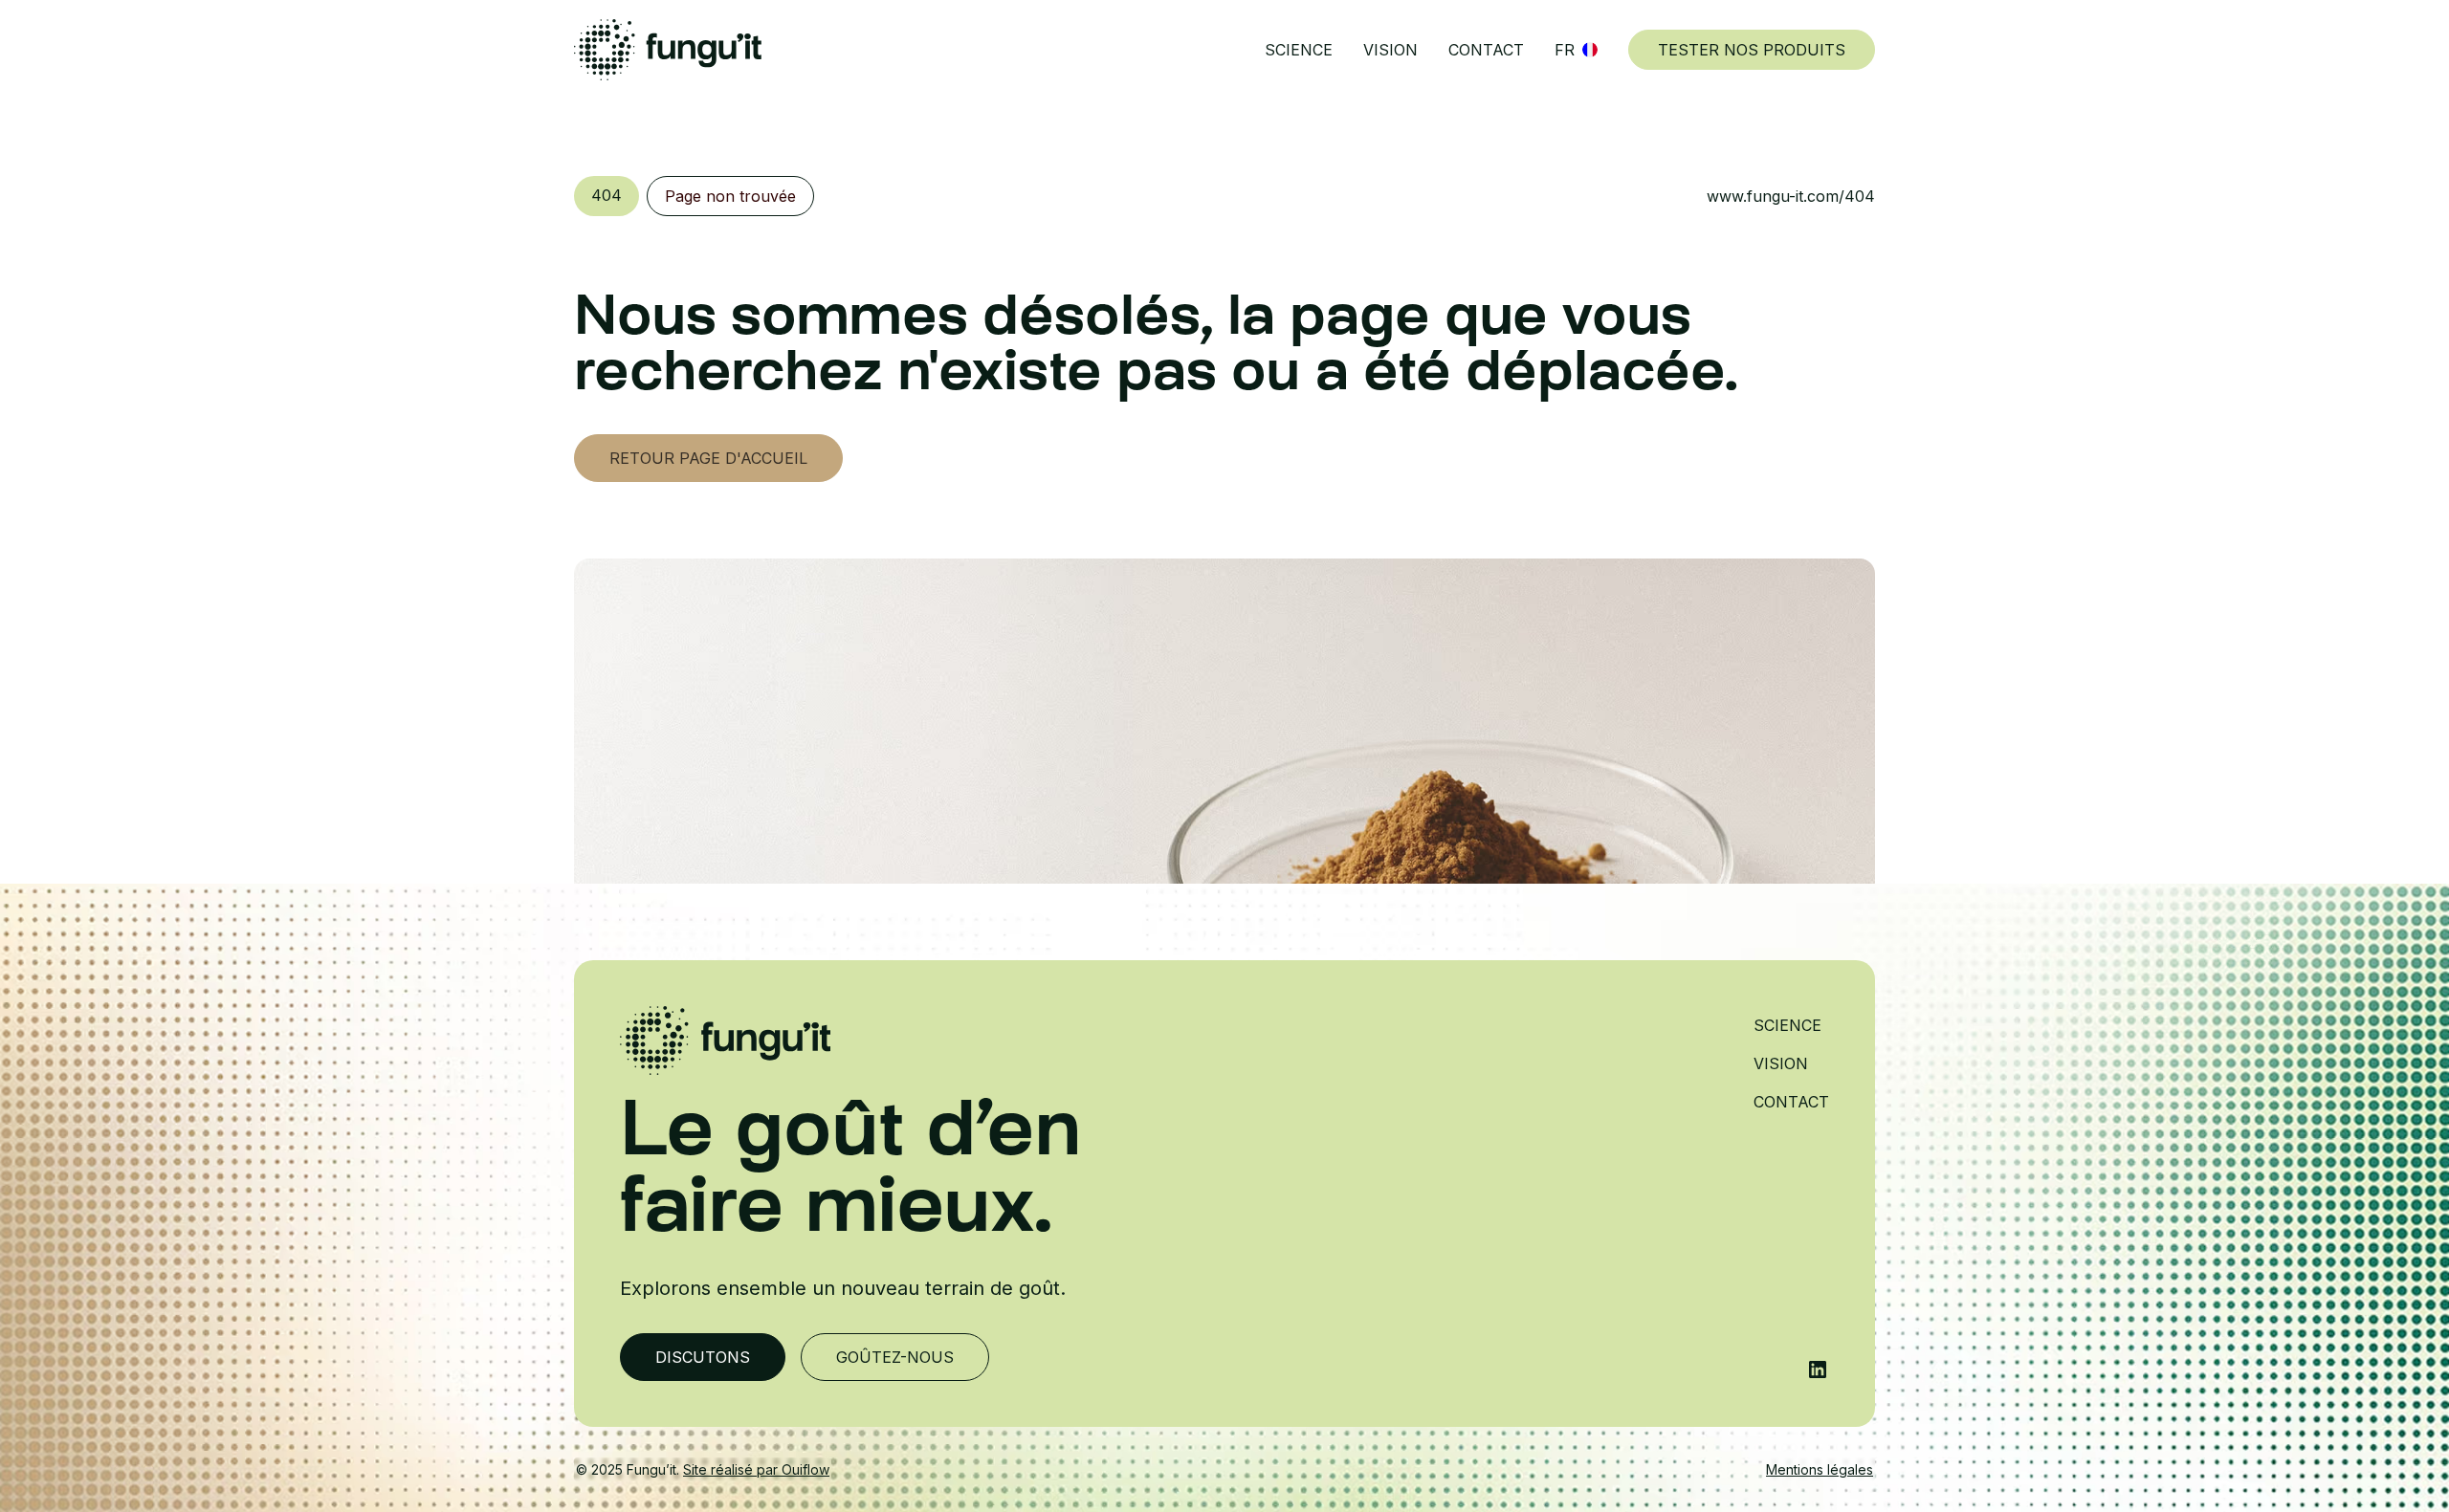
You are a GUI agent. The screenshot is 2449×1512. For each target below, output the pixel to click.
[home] (668, 50)
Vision (1390, 50)
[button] (1576, 50)
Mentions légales (1820, 1469)
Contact (1486, 50)
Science (1299, 50)
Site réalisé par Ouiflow (756, 1469)
